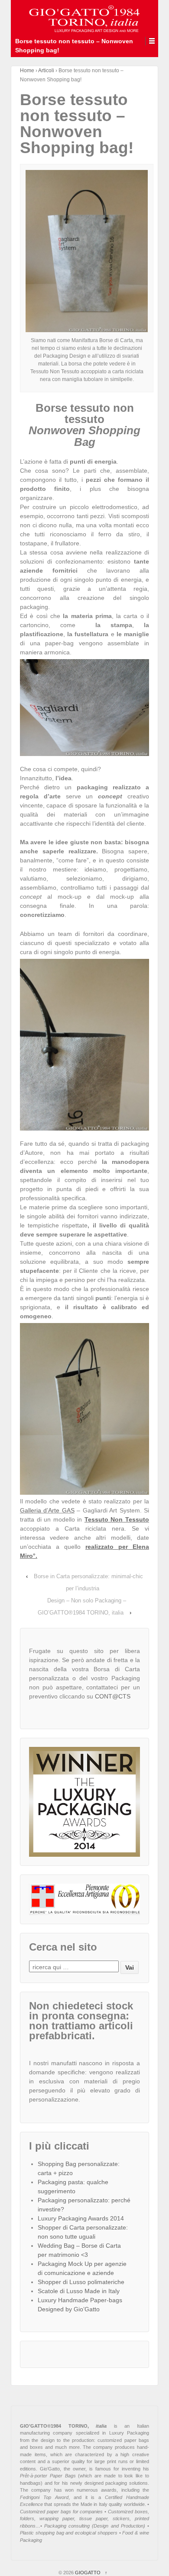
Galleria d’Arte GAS (47, 1510)
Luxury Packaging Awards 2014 (81, 2218)
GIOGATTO (88, 2573)
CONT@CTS (113, 1696)
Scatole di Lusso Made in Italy (79, 2291)
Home (27, 70)
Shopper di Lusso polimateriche (81, 2282)
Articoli (46, 70)
